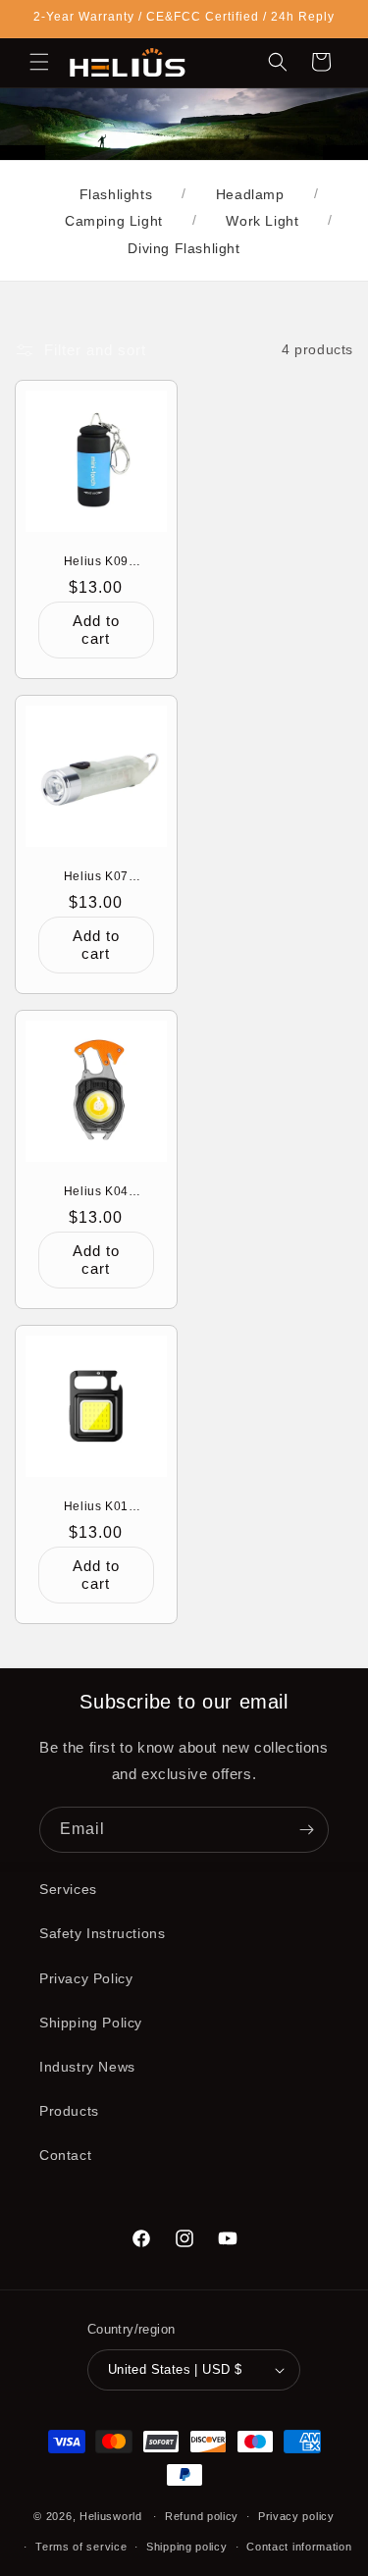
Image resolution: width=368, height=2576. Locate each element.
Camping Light (114, 221)
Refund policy (202, 2516)
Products (69, 2111)
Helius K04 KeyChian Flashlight (96, 1191)
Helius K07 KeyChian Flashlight (96, 876)
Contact (65, 2155)
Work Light (262, 221)
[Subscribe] (306, 1830)
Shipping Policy (91, 2023)
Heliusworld (111, 2516)
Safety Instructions (102, 1933)
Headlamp (250, 194)
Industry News (87, 2067)
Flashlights (116, 194)
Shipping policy (187, 2547)
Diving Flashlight (184, 248)
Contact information (299, 2547)
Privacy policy (296, 2516)
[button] (39, 62)
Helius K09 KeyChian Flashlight (96, 561)
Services (68, 1889)
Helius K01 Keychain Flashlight (96, 1507)
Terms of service (81, 2547)
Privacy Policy (86, 1978)
